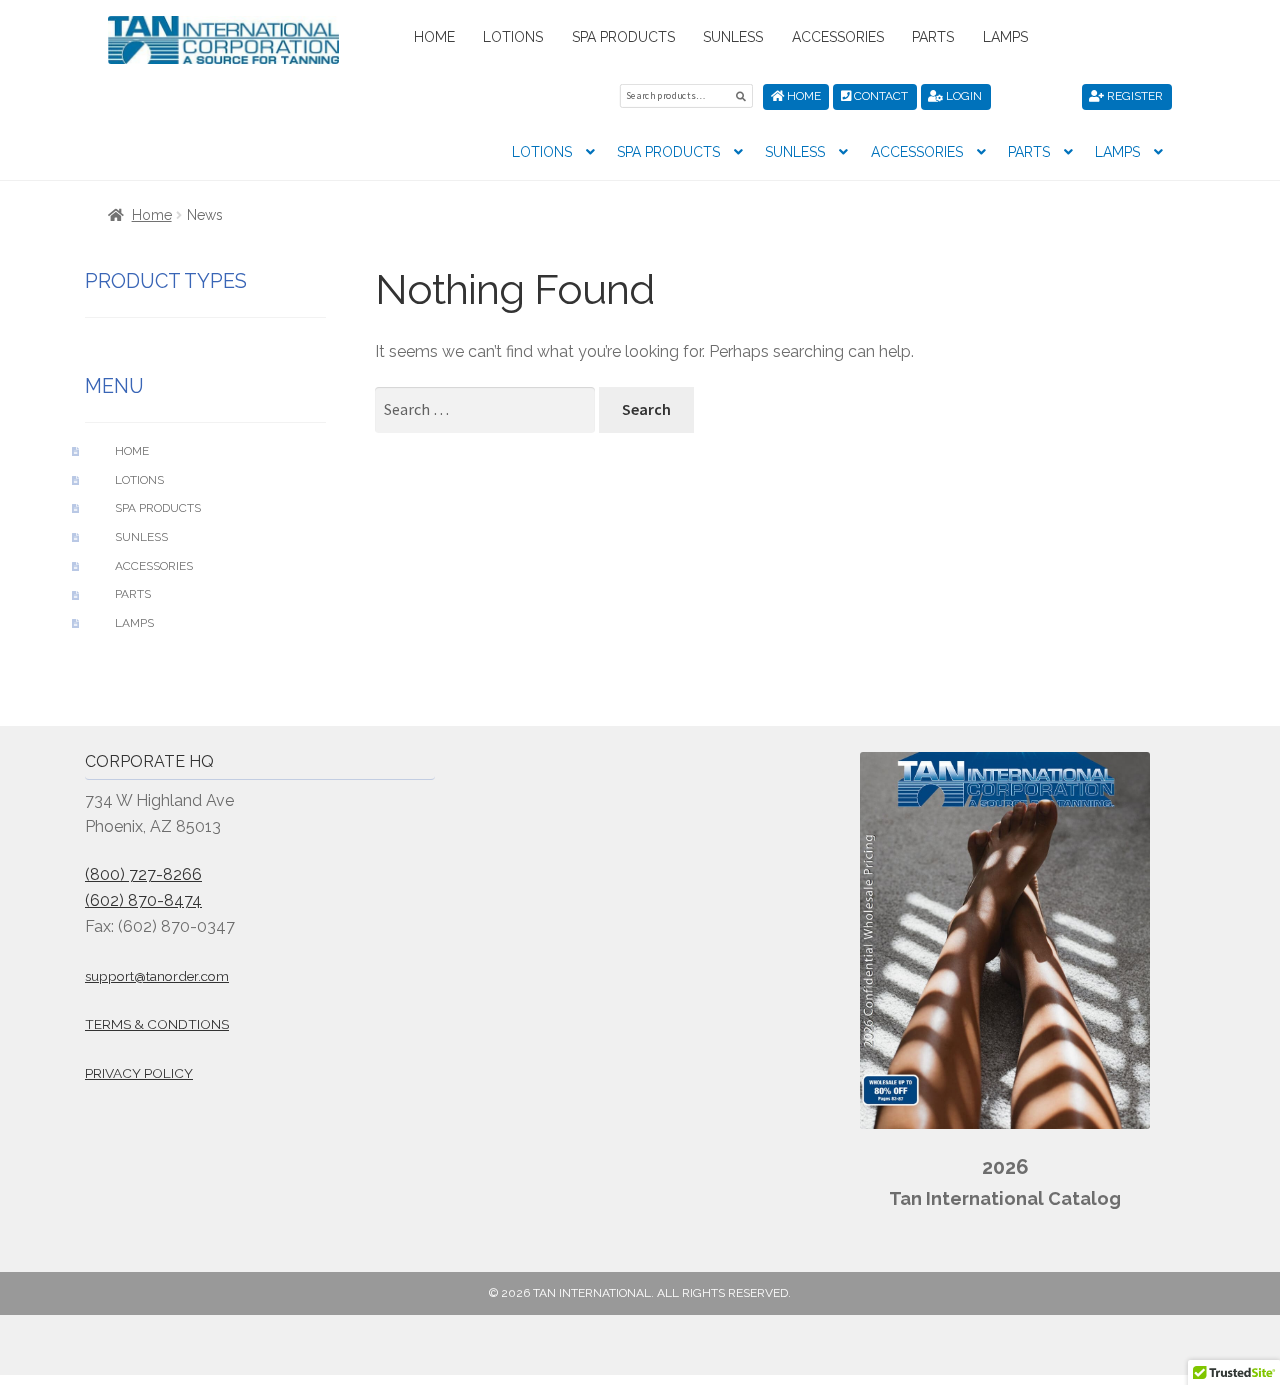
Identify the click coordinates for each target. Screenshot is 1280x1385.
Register (1133, 96)
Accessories (838, 37)
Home (434, 37)
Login (962, 96)
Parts (933, 37)
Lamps (1005, 37)
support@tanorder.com (157, 976)
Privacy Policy (139, 1073)
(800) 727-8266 (143, 874)
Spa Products (623, 37)
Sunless (733, 37)
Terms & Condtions (157, 1024)
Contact (879, 96)
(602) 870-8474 (143, 900)
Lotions (513, 37)
